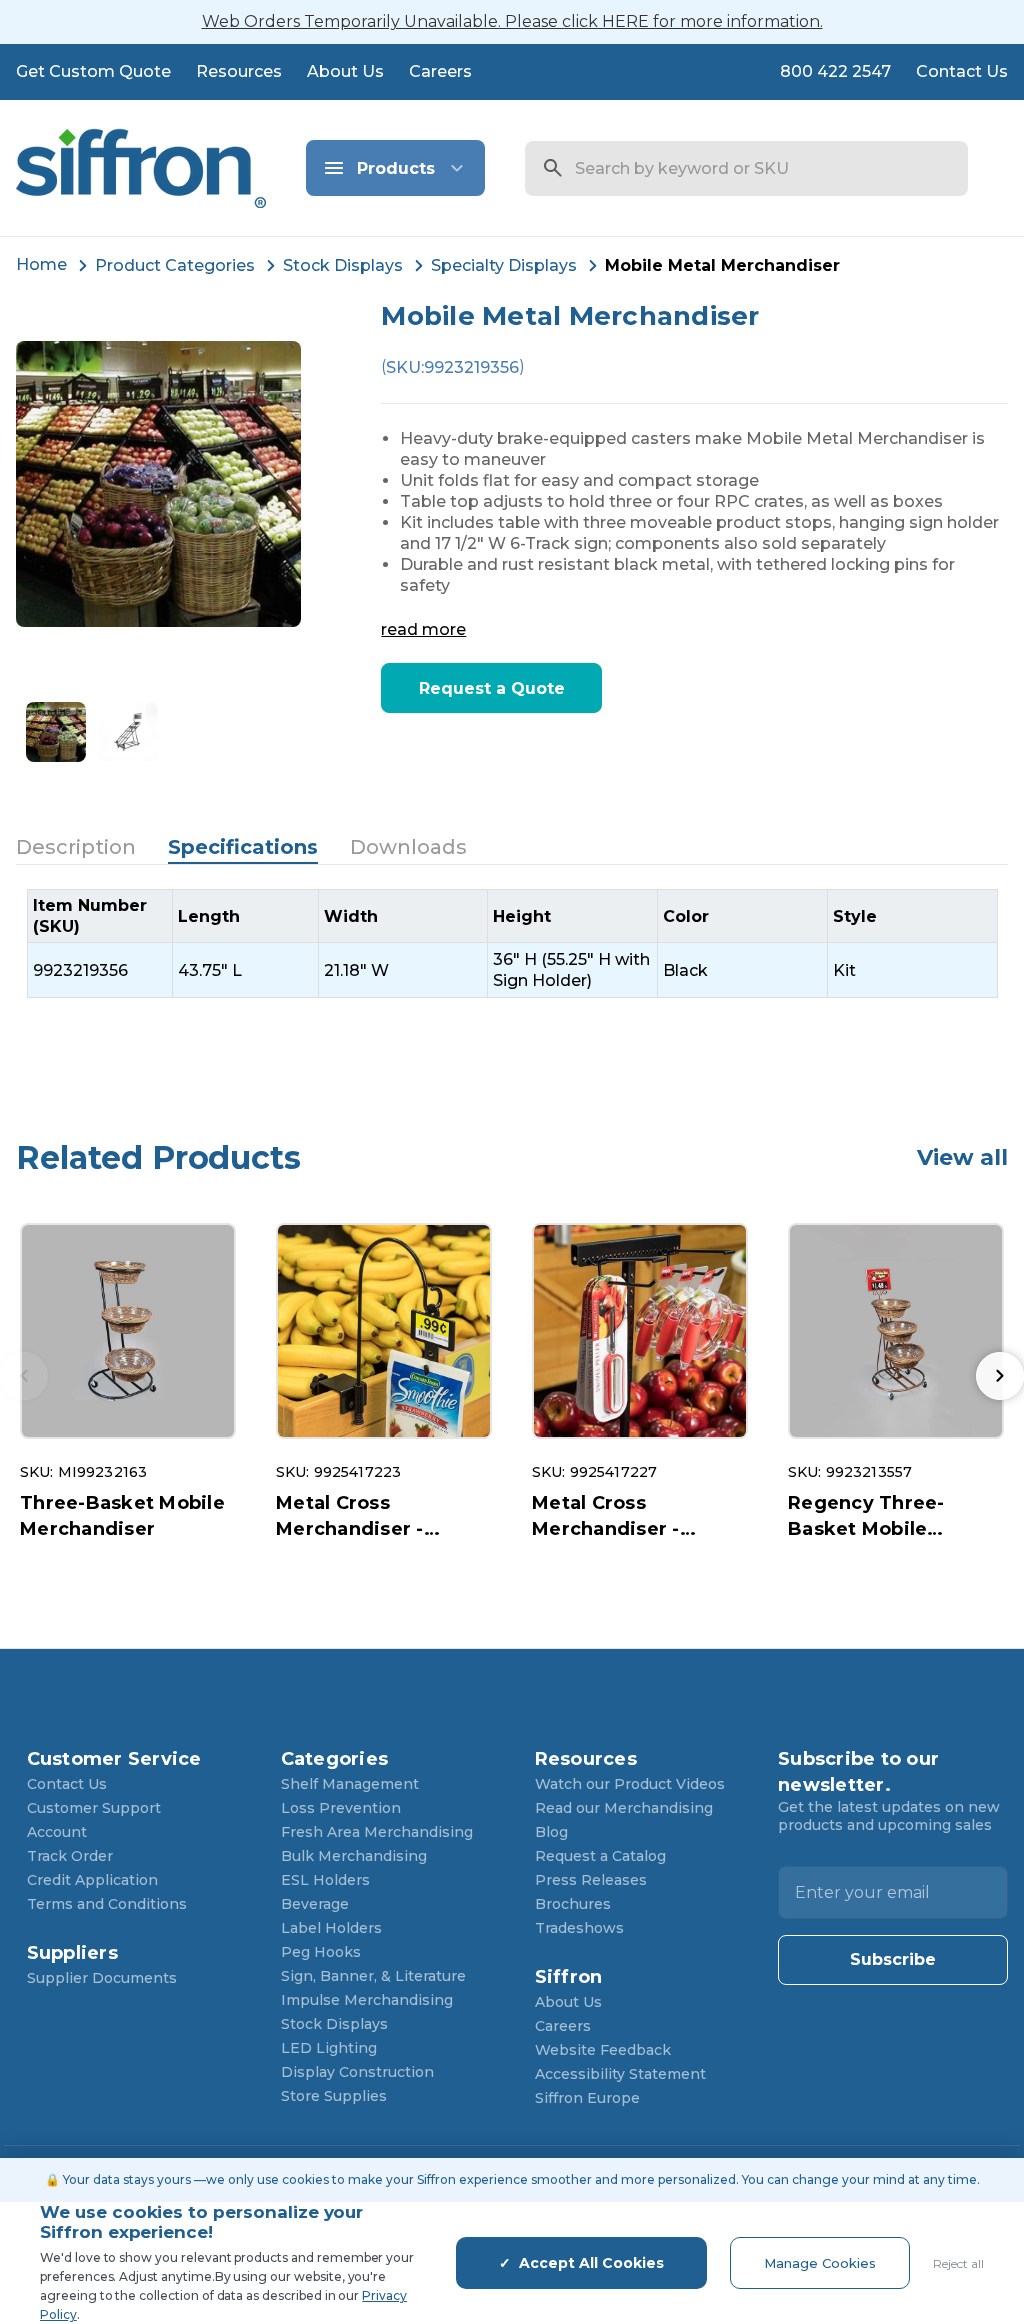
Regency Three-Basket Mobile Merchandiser (866, 1517)
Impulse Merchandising (367, 2000)
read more (423, 629)
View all (962, 1157)
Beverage (315, 1904)
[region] (512, 943)
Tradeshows (579, 1928)
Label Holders (331, 1928)
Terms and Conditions (107, 1904)
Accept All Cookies (591, 2263)
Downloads (408, 847)
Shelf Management (350, 1784)
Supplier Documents (102, 1978)
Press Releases (591, 1880)
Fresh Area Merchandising (377, 1832)
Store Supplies (334, 2096)
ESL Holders (325, 1880)
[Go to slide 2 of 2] (1000, 1376)
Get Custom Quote (93, 71)
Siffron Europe (587, 2098)
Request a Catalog (600, 1856)
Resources (239, 71)
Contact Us (962, 71)
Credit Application (92, 1880)
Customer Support (94, 1808)
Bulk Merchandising (354, 1856)
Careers (440, 71)
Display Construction (357, 2072)
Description (76, 847)
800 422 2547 (835, 71)
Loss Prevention (341, 1808)
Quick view (128, 1331)
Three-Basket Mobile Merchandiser (122, 1516)
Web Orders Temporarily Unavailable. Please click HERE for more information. (512, 21)
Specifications (243, 847)
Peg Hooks (321, 1952)
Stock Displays (334, 2024)
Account (57, 1832)
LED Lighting (329, 2048)
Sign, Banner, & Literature (373, 1976)
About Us (345, 71)
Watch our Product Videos (630, 1784)
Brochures (573, 1904)
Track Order (70, 1856)
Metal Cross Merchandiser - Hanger (350, 1517)
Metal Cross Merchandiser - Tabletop (606, 1517)
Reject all (958, 2263)
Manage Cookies (820, 2263)
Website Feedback (603, 2050)
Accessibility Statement (620, 2074)
